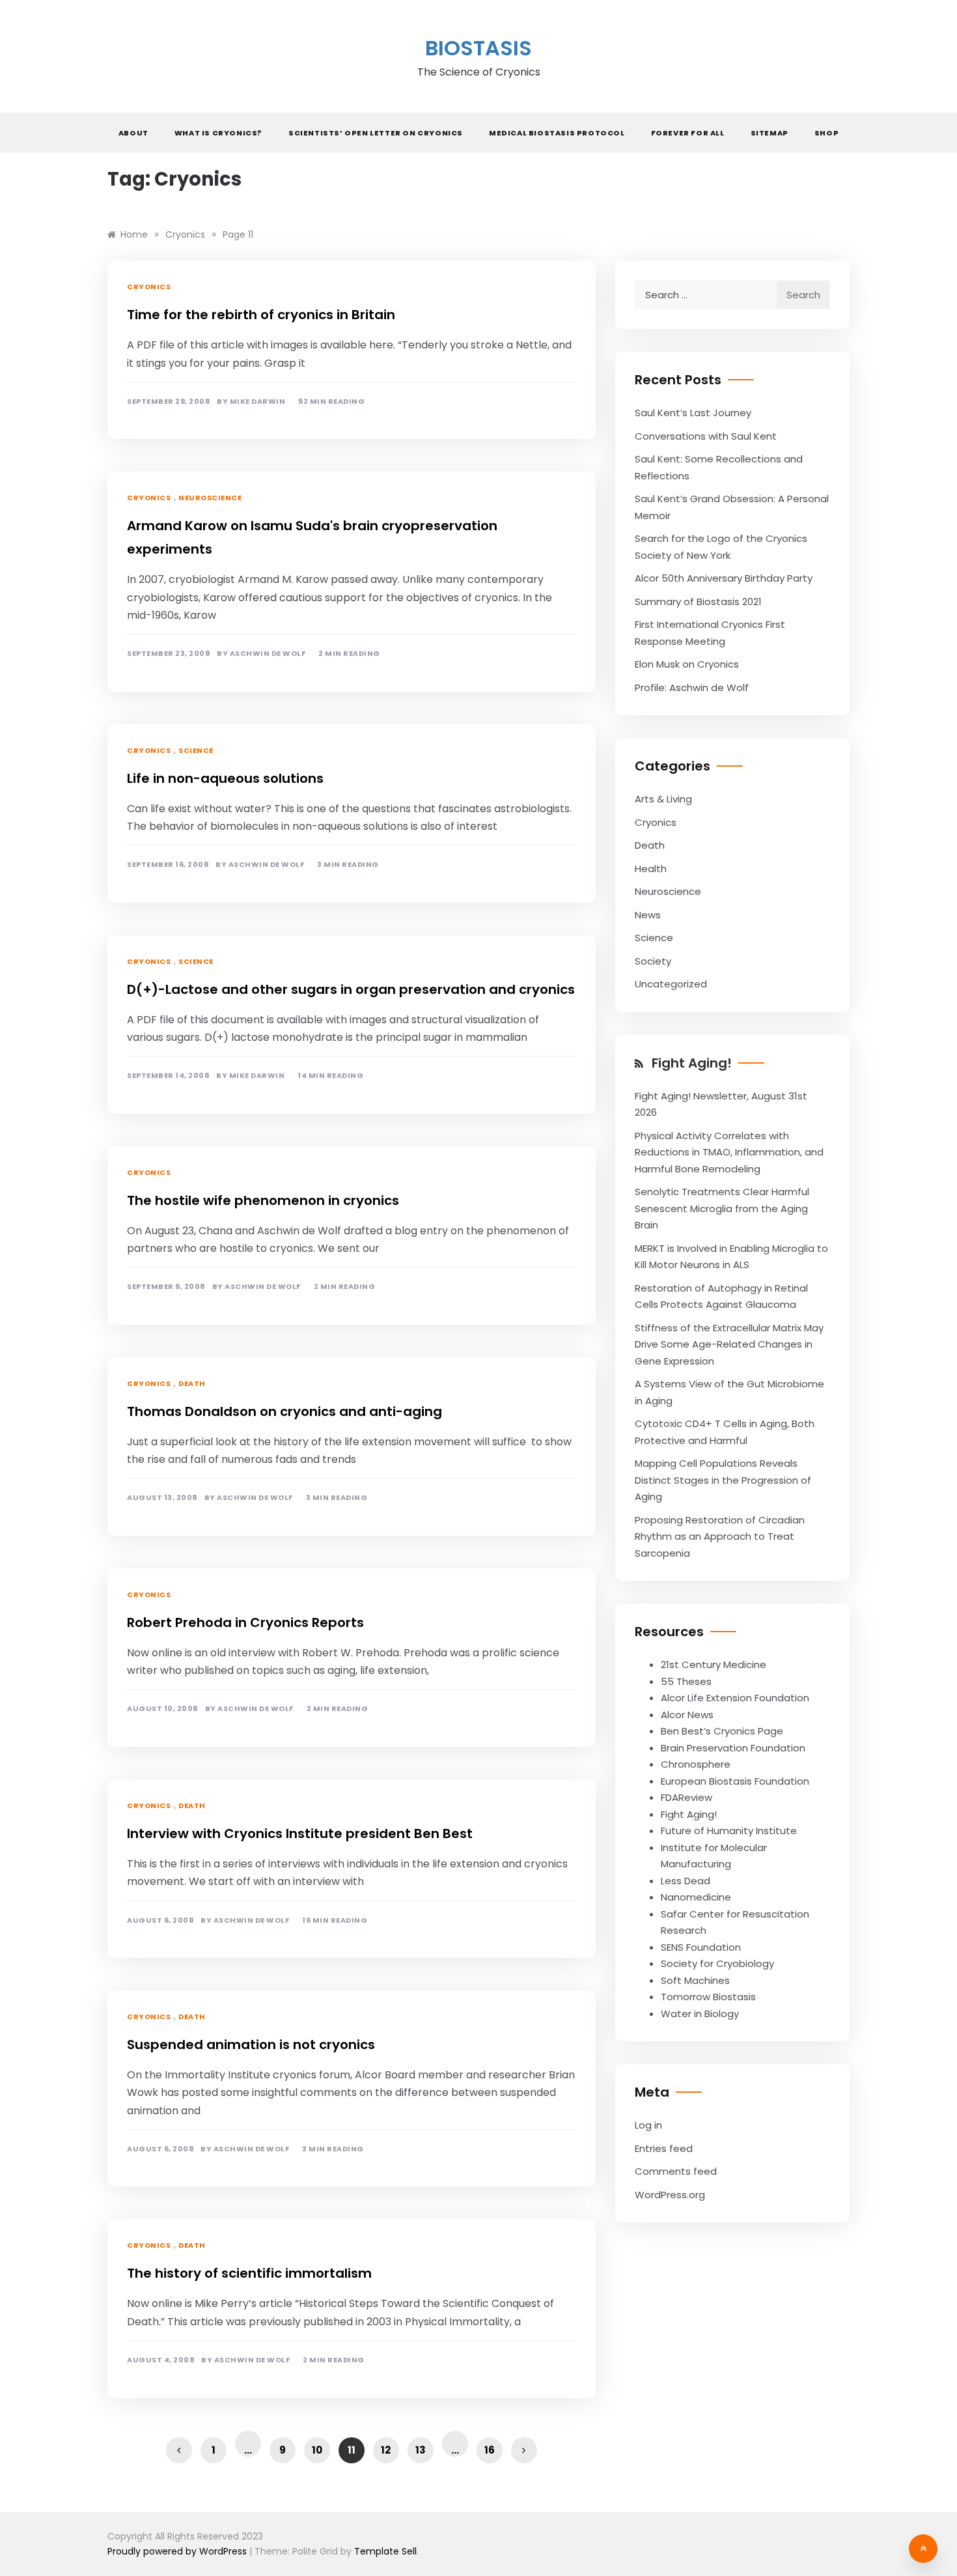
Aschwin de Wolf (268, 654)
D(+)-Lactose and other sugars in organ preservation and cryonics (351, 989)
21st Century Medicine (714, 1664)
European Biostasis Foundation (735, 1781)
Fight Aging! (692, 1063)
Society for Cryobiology (717, 1963)
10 (317, 2450)
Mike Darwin (258, 402)
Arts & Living (663, 799)
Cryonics (149, 287)
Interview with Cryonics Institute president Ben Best (300, 1833)
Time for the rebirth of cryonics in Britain (261, 315)
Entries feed (664, 2148)
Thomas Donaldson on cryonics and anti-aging (284, 1411)
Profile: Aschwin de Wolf (692, 687)
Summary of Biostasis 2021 (698, 602)
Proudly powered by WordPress (178, 2551)
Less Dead (686, 1881)
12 (386, 2450)
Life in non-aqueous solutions (225, 778)
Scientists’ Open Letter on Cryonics (376, 133)
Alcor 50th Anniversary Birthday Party (724, 578)
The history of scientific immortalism (249, 2273)
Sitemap (770, 133)
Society (653, 961)
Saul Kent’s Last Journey (693, 413)
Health (651, 869)
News (648, 915)
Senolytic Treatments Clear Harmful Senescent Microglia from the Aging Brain (722, 1208)
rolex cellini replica (155, 209)
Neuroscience (210, 498)
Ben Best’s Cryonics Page (722, 1731)
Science (196, 750)
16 (490, 2450)
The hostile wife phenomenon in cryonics (263, 1200)
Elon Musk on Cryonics (687, 664)
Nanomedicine (696, 1897)
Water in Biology (700, 2014)
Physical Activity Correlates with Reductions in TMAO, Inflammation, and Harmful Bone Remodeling (729, 1152)
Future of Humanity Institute (729, 1831)
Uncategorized (671, 984)
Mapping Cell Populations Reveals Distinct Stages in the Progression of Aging (723, 1480)
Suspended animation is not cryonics (251, 2045)
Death (192, 1383)
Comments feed (676, 2171)
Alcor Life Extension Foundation (735, 1698)
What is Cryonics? (218, 133)
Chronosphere (696, 1764)
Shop (826, 133)
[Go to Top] (923, 2549)
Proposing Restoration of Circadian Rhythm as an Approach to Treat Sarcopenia (720, 1536)
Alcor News (687, 1715)
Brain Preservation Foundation (733, 1748)
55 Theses (686, 1681)
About (133, 133)
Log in (648, 2125)
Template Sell (385, 2551)
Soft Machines (695, 1980)
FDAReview (687, 1797)
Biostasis (478, 48)
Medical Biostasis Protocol (557, 133)
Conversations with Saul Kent (706, 436)
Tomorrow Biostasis (708, 1997)
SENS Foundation (701, 1947)
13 (421, 2450)
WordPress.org (670, 2195)
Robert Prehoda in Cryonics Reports (245, 1622)
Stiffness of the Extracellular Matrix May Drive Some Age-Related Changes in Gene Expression (729, 1344)
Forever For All (688, 133)
